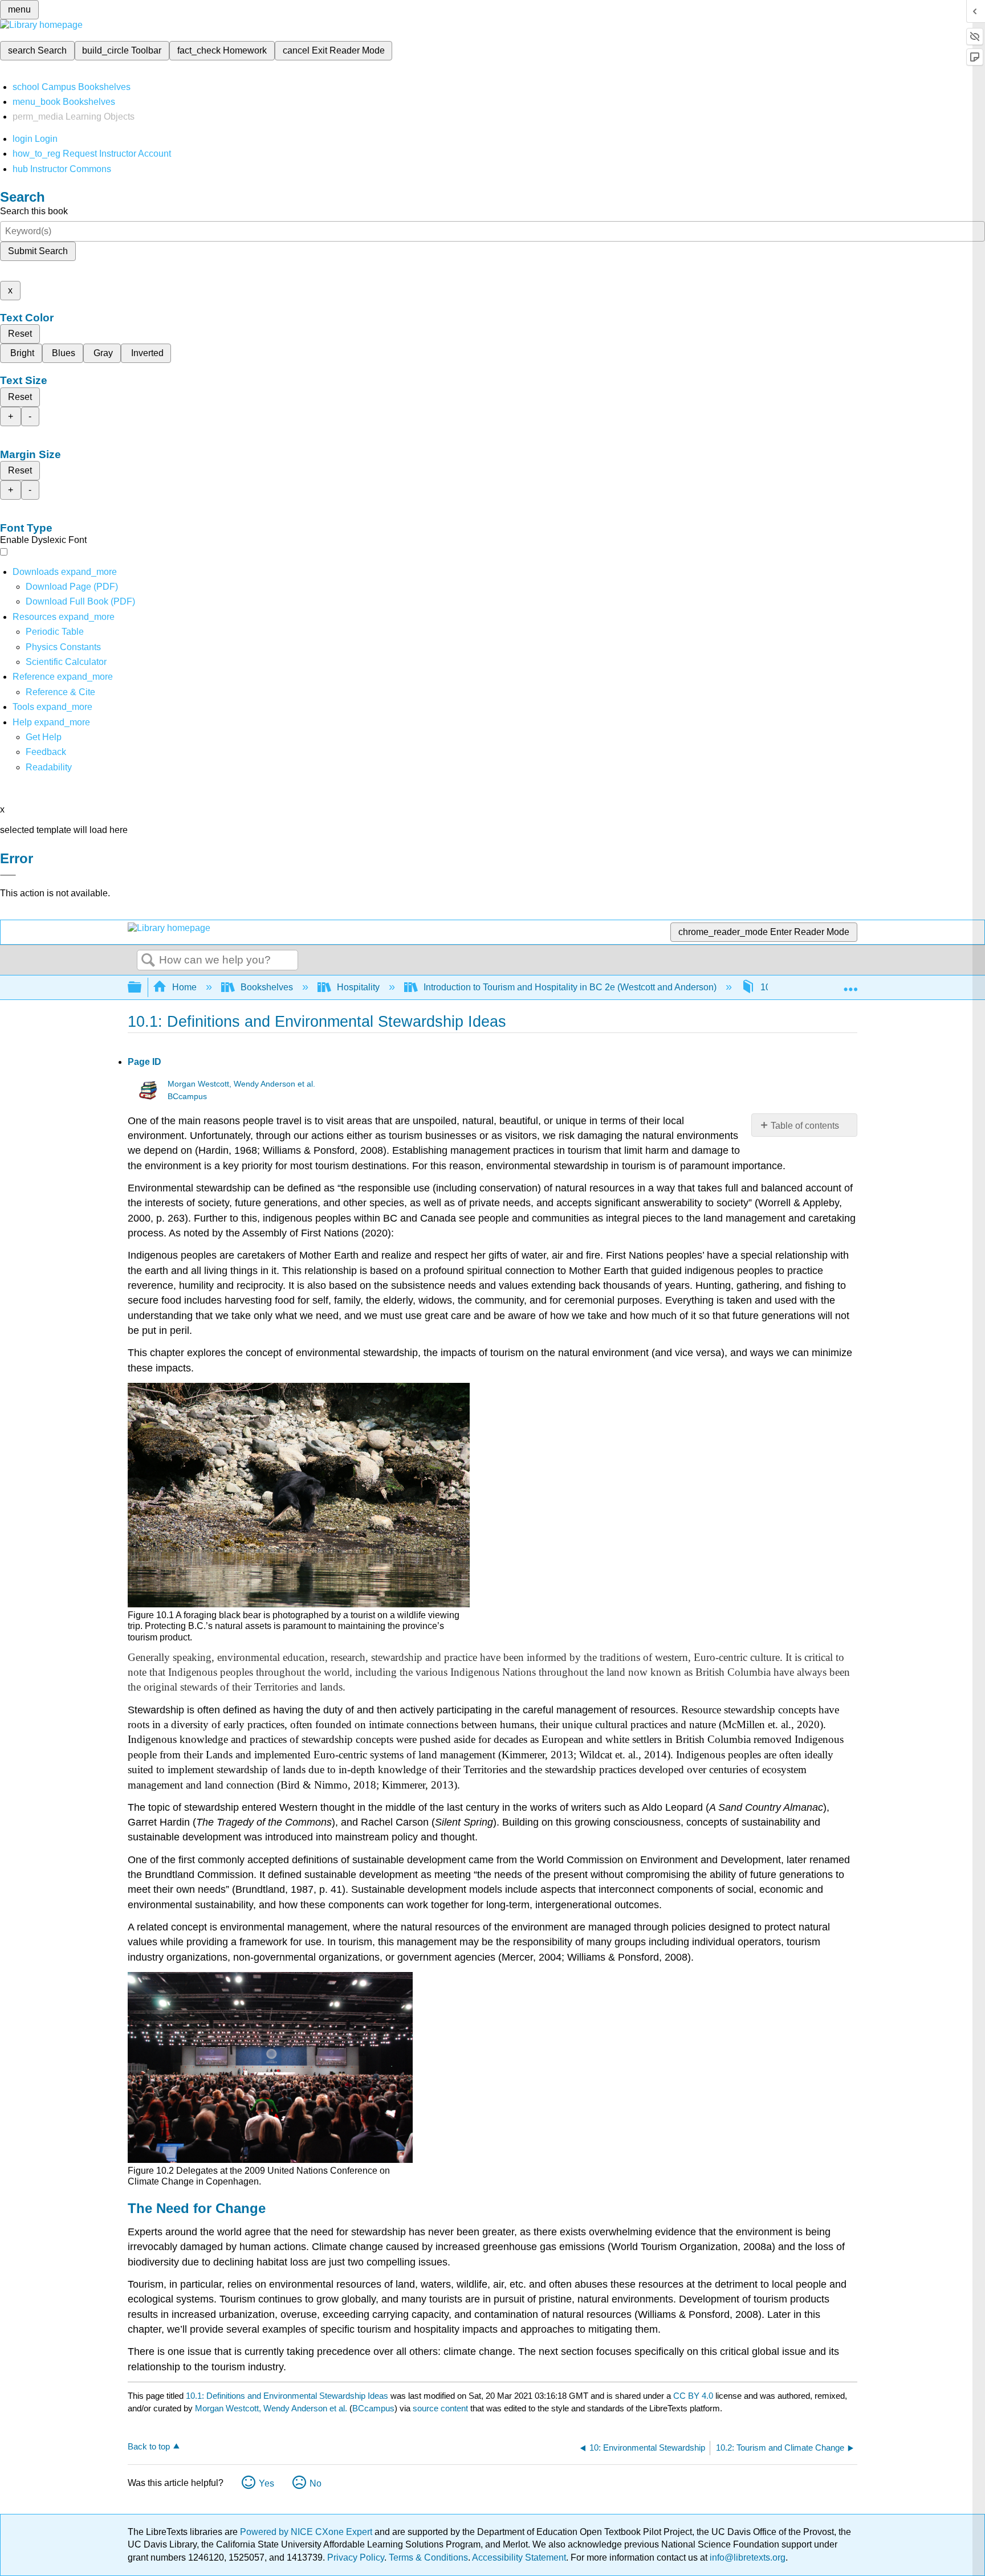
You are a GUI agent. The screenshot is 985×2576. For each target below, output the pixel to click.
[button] (46, 752)
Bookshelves (267, 987)
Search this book (34, 211)
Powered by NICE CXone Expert (307, 2532)
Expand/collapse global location (850, 984)
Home (184, 987)
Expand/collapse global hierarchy (142, 988)
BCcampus (187, 1097)
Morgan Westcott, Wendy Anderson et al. (241, 1084)
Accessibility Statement (519, 2557)
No (316, 2483)
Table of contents (805, 1126)
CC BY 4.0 (693, 2396)
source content (440, 2408)
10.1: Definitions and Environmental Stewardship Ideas (287, 2396)
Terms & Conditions (428, 2557)
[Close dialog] (8, 875)
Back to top (149, 2446)
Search (148, 961)
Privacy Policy (356, 2557)
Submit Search (38, 251)
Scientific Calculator (66, 662)
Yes (266, 2483)
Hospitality (358, 987)
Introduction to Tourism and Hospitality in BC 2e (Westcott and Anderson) (570, 987)
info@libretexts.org (746, 2557)
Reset (20, 334)
